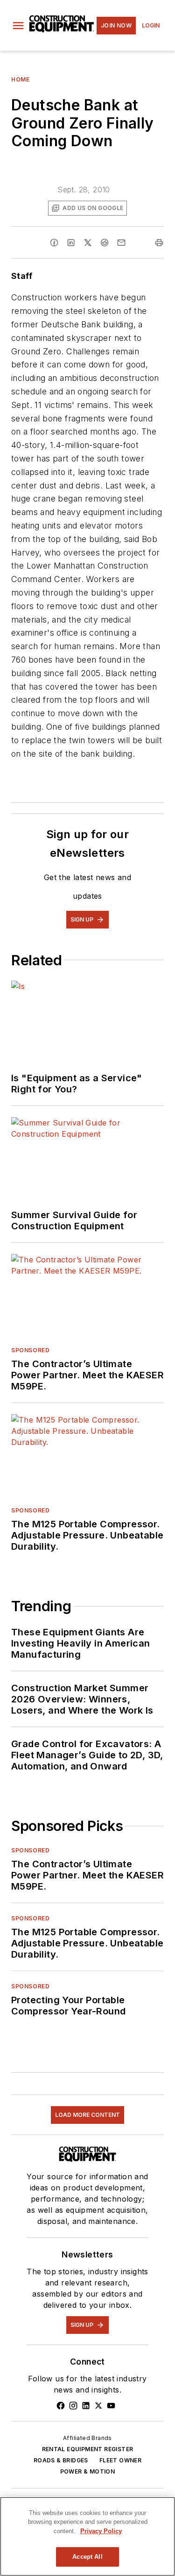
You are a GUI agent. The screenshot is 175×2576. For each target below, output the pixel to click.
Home (20, 79)
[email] (121, 243)
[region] (87, 2536)
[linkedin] (71, 243)
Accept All (87, 2557)
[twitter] (88, 243)
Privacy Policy (101, 2531)
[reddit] (105, 243)
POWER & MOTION (88, 2471)
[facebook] (54, 243)
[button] (18, 26)
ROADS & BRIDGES (61, 2460)
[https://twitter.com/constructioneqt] (98, 2406)
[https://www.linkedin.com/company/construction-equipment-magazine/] (86, 2406)
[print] (159, 243)
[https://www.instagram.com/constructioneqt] (73, 2406)
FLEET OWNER (120, 2460)
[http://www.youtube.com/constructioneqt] (111, 2406)
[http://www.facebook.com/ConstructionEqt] (61, 2406)
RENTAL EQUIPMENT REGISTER (88, 2449)
